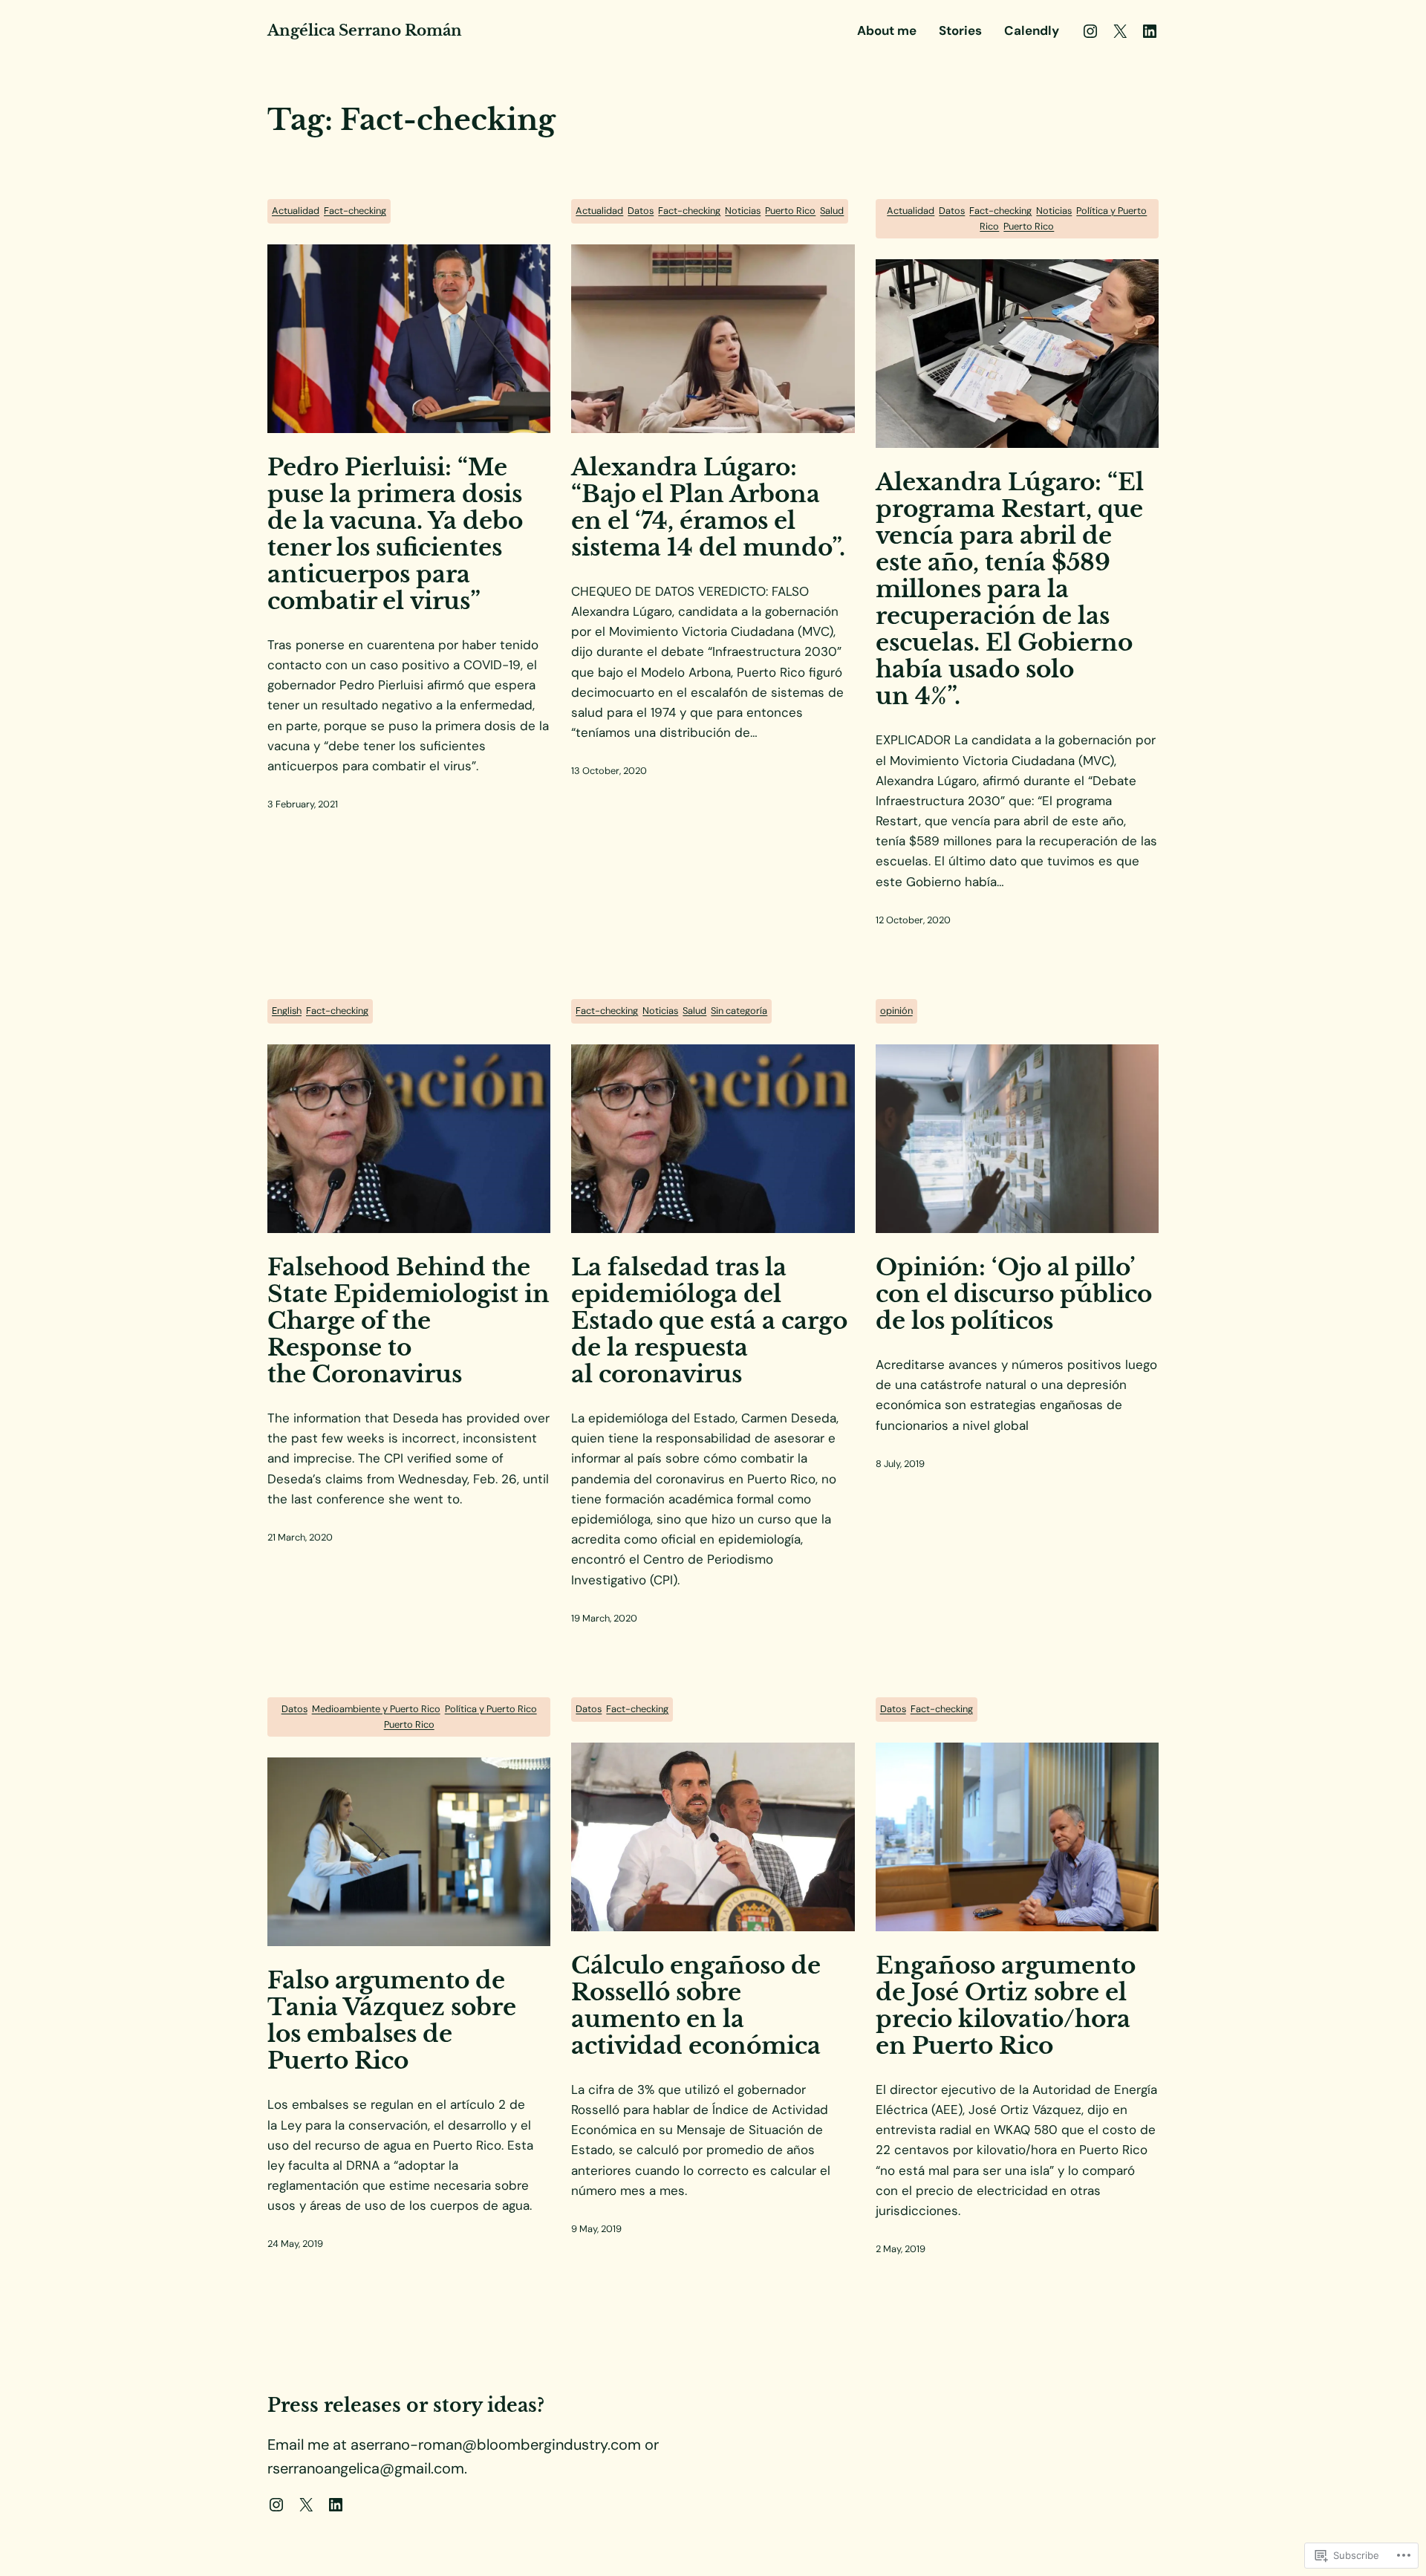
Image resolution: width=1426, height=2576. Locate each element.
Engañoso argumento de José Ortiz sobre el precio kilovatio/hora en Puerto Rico (1006, 2006)
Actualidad (296, 211)
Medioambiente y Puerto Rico (376, 1709)
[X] (1120, 31)
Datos (641, 211)
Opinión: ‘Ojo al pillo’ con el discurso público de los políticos (1014, 1294)
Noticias (743, 211)
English (287, 1011)
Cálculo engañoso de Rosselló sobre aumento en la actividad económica (696, 2006)
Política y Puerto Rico (491, 1709)
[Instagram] (1090, 31)
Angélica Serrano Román (365, 30)
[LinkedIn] (1150, 31)
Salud (832, 211)
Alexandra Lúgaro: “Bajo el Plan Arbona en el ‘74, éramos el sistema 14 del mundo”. (708, 507)
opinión (896, 1011)
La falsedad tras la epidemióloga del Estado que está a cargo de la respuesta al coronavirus (709, 1321)
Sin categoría (739, 1011)
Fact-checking (355, 211)
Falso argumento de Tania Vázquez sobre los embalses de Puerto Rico (392, 2020)
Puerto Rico (790, 211)
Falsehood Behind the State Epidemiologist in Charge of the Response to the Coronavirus (408, 1321)
